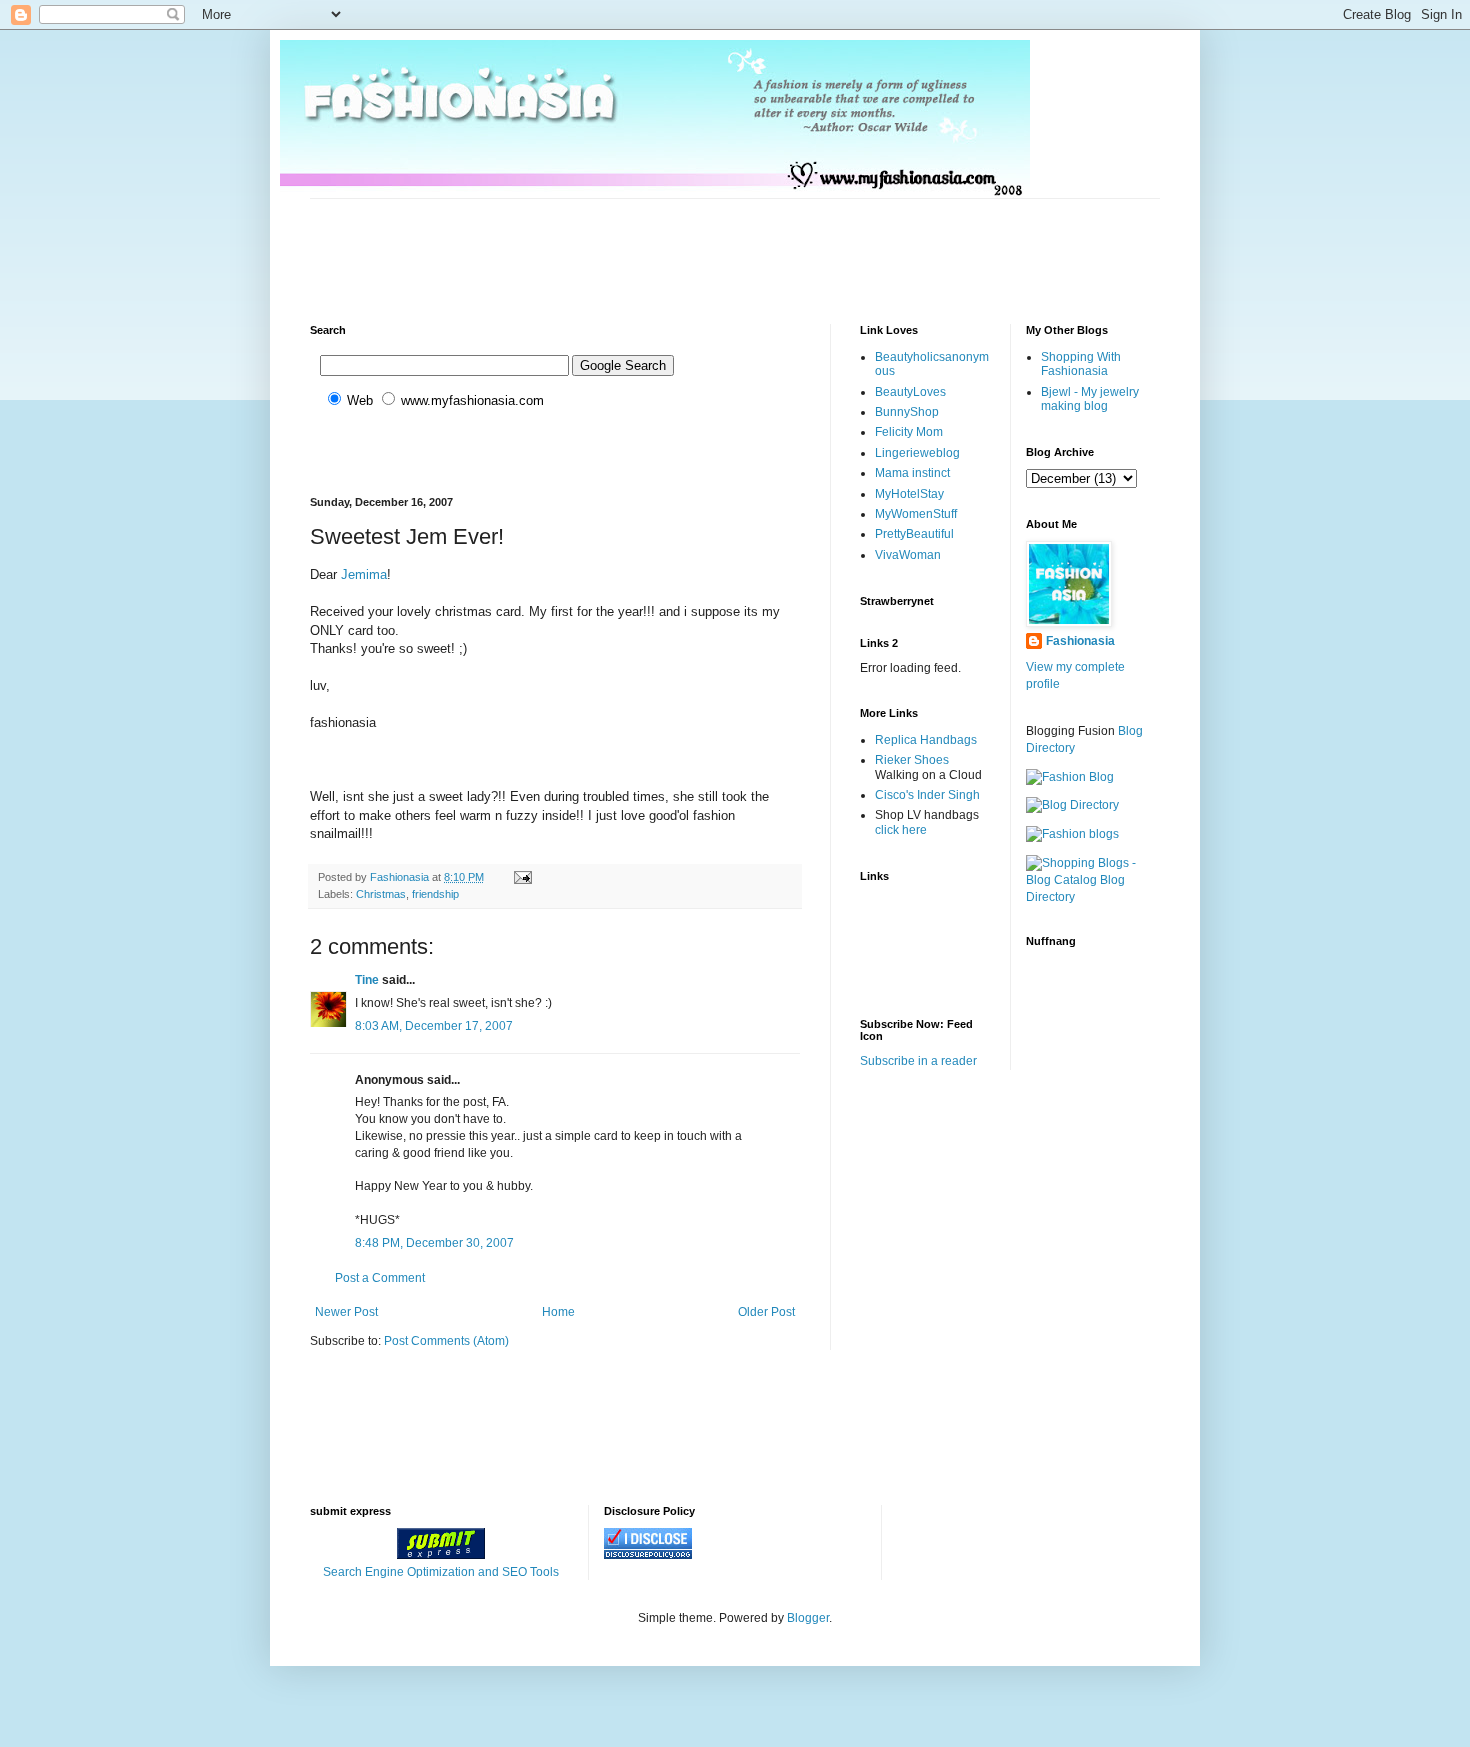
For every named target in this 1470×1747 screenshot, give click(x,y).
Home (558, 1312)
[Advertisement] (674, 244)
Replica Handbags (926, 740)
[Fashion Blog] (1070, 777)
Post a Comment (380, 1278)
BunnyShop (907, 412)
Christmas (381, 894)
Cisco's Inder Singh (927, 795)
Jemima (364, 574)
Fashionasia (1080, 641)
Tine (367, 980)
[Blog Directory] (1072, 805)
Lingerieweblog (917, 453)
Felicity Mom (909, 432)
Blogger (808, 1618)
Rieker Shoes (912, 760)
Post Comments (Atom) (446, 1341)
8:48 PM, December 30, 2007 (434, 1243)
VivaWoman (908, 555)
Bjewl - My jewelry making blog (1090, 399)
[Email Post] (522, 877)
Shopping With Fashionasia (1081, 364)
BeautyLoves (910, 392)
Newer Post (346, 1312)
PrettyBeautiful (914, 534)
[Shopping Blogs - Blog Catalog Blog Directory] (1093, 897)
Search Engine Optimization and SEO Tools (441, 1572)
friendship (435, 894)
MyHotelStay (909, 494)
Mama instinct (912, 473)
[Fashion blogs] (1072, 834)
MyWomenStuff (916, 514)
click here (901, 830)
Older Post (766, 1312)
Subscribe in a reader (918, 1061)
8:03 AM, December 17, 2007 (434, 1026)
